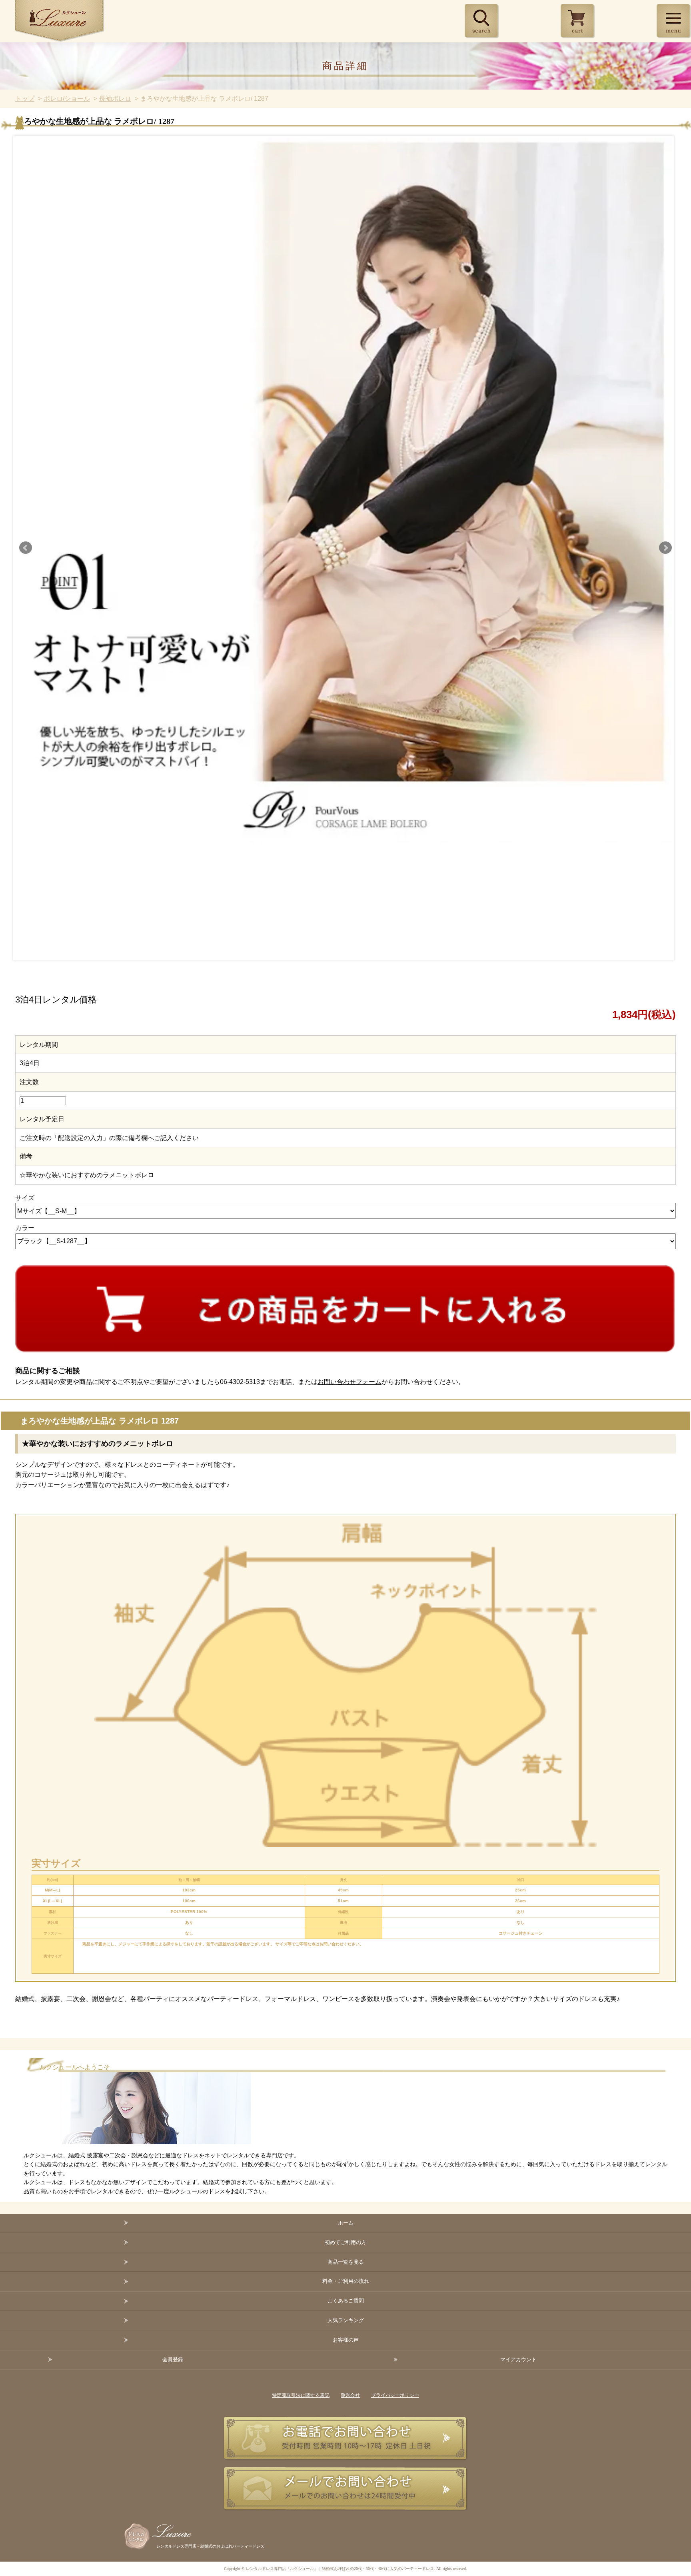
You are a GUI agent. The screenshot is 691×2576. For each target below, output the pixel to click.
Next (665, 548)
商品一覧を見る (346, 2262)
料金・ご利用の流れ (346, 2281)
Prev (26, 548)
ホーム (346, 2223)
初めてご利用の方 (345, 2242)
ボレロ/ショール (67, 99)
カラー (25, 1228)
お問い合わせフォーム (349, 1382)
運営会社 (350, 2395)
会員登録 (173, 2359)
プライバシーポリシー (395, 2395)
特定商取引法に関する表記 (301, 2395)
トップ (25, 99)
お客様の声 (346, 2340)
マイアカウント (518, 2359)
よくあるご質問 (346, 2301)
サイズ (25, 1198)
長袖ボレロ (115, 99)
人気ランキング (346, 2320)
